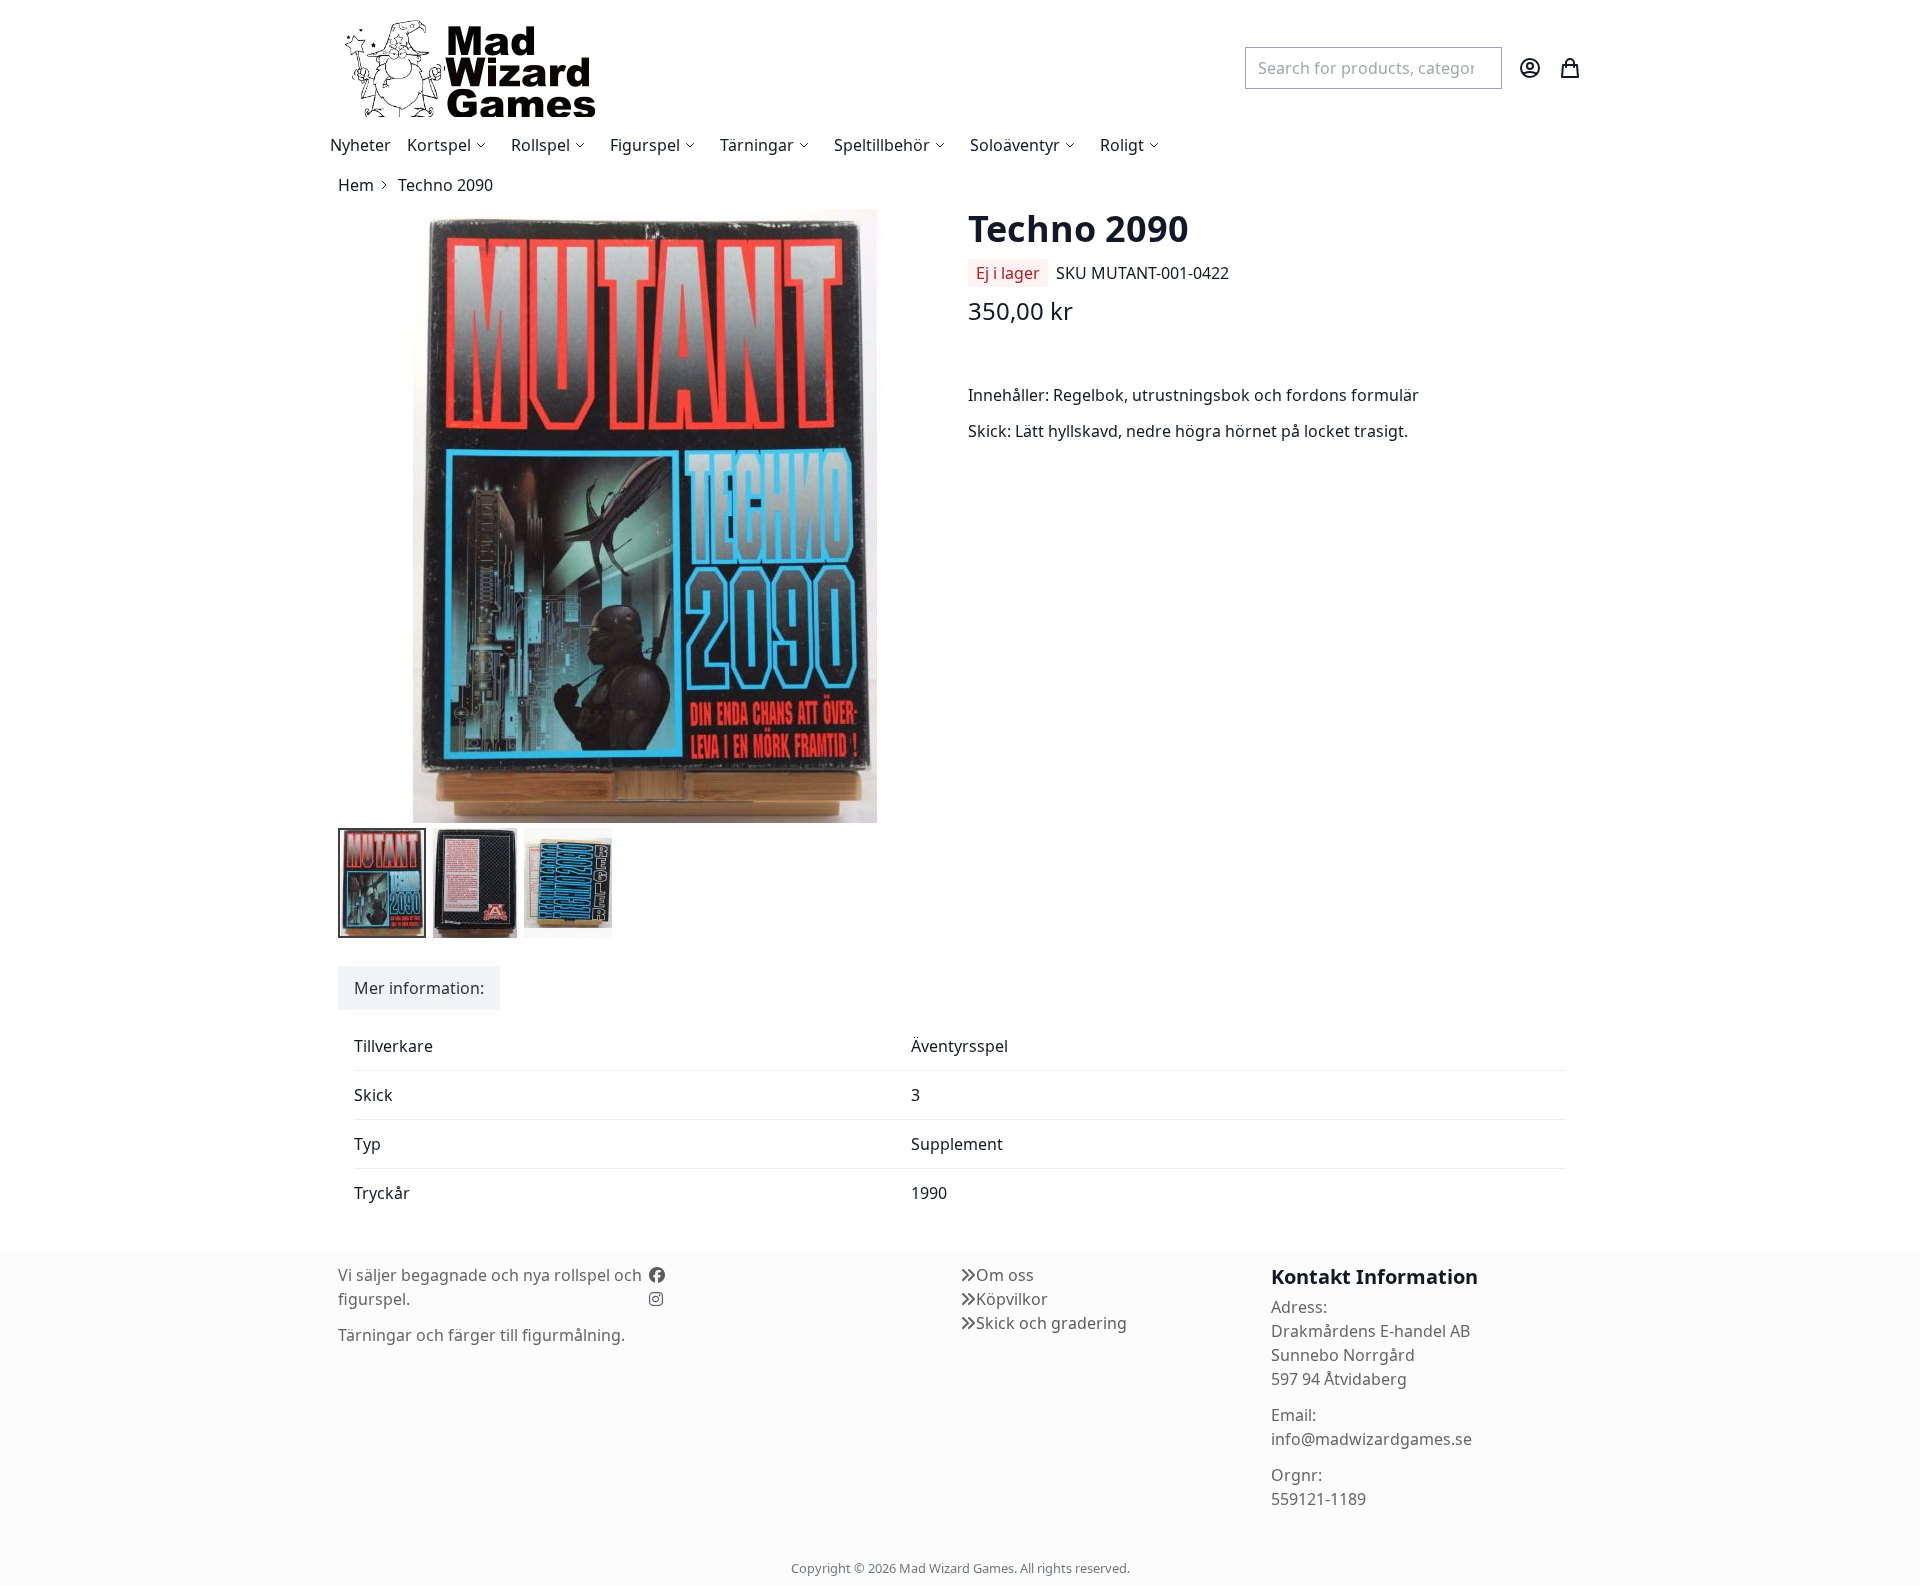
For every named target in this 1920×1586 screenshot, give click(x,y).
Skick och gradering (1051, 1323)
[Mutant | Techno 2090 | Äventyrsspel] (382, 883)
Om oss (1005, 1275)
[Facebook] (657, 1275)
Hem (356, 185)
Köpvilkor (1012, 1299)
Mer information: (419, 988)
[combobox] (1373, 68)
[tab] (419, 988)
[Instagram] (656, 1299)
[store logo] (469, 67)
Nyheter (360, 145)
